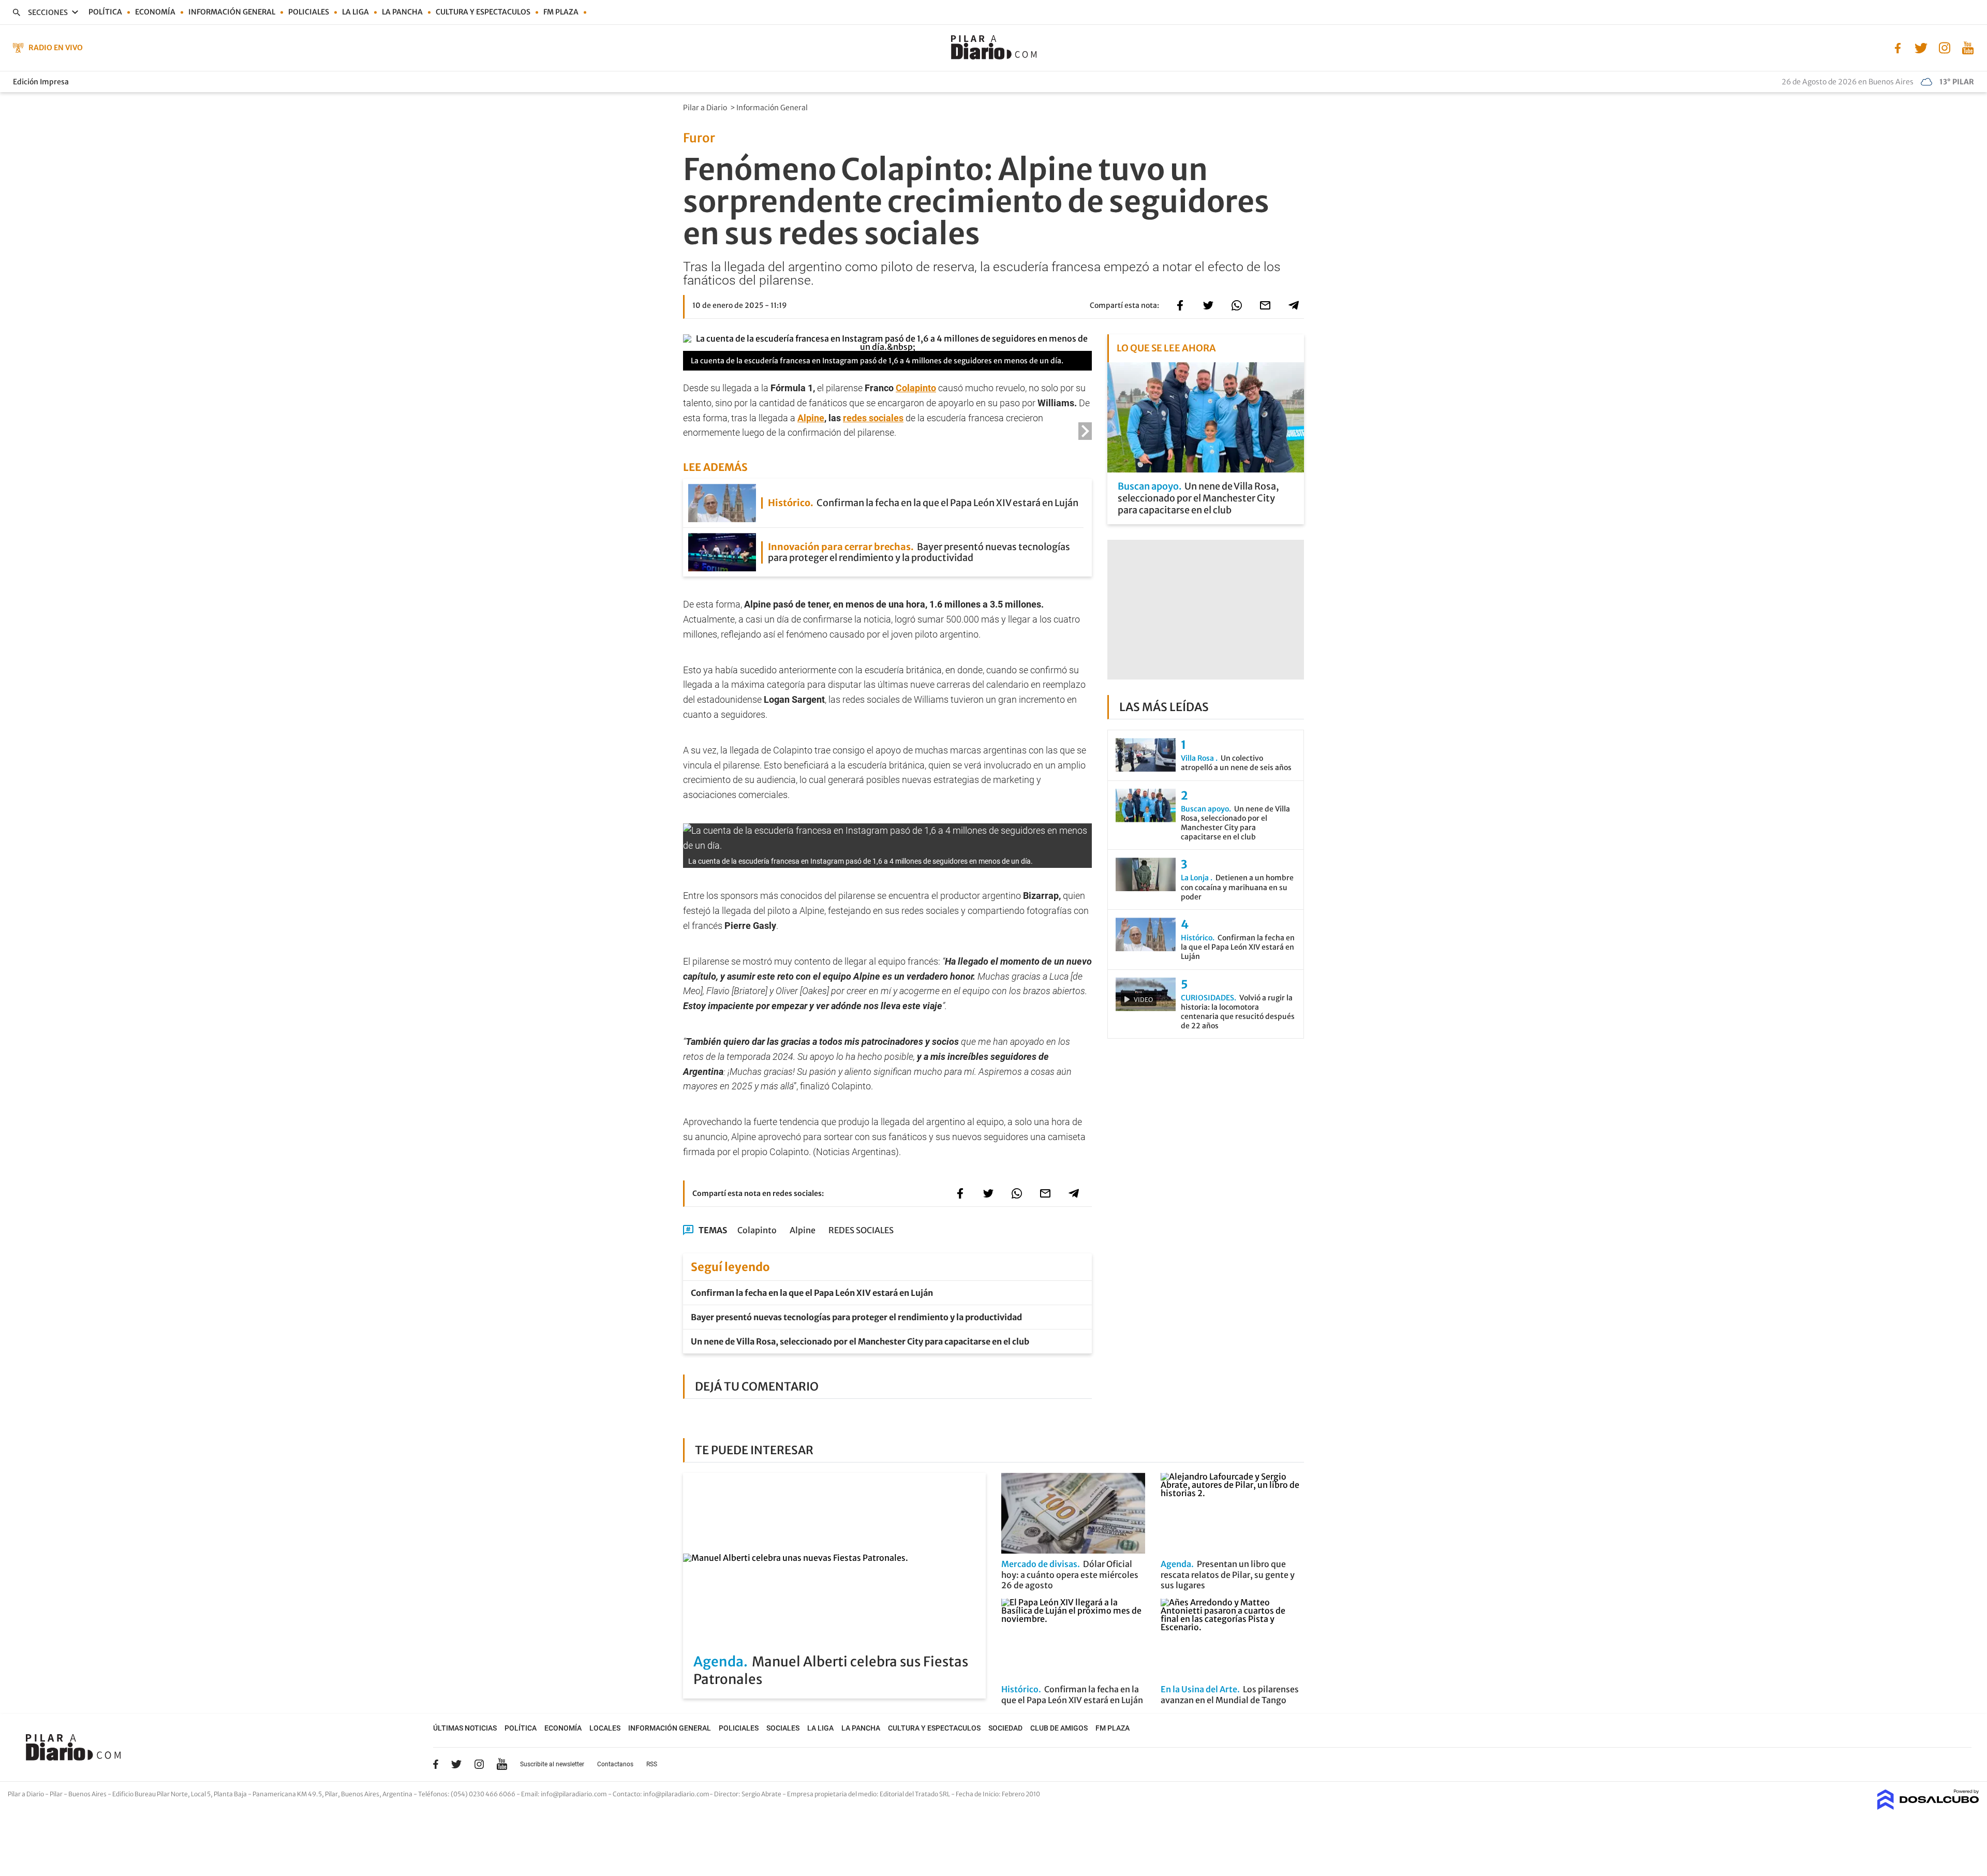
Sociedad (1005, 1728)
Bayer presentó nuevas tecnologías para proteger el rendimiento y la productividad (856, 1317)
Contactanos (615, 1764)
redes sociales (873, 418)
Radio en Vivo (56, 48)
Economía (155, 12)
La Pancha (402, 12)
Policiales (309, 12)
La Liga (355, 12)
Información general (232, 12)
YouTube (502, 1764)
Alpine (811, 418)
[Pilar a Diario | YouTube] (1968, 47)
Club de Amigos (1059, 1728)
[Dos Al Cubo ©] (1928, 1807)
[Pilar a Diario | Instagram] (1944, 47)
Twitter (456, 1764)
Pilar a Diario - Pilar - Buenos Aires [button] (58, 1794)
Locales (605, 1728)
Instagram (479, 1764)
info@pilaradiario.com (676, 1794)
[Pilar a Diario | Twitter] (1921, 47)
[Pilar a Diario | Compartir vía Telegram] (1294, 305)
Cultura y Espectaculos (483, 12)
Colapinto (916, 388)
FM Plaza (561, 12)
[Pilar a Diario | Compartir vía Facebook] (1180, 305)
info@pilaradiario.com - (577, 1794)
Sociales (783, 1728)
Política (105, 12)
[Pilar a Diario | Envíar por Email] (1265, 305)
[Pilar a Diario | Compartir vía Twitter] (1208, 305)
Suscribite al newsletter (552, 1764)
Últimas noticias (465, 1728)
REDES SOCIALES (861, 1230)
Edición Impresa (41, 82)
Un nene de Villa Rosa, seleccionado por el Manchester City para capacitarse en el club (860, 1341)
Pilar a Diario (706, 108)
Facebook (436, 1764)
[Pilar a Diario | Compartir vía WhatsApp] (1237, 305)
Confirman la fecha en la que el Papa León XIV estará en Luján (812, 1293)
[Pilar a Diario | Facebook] (1898, 47)
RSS (652, 1764)
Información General (773, 108)
